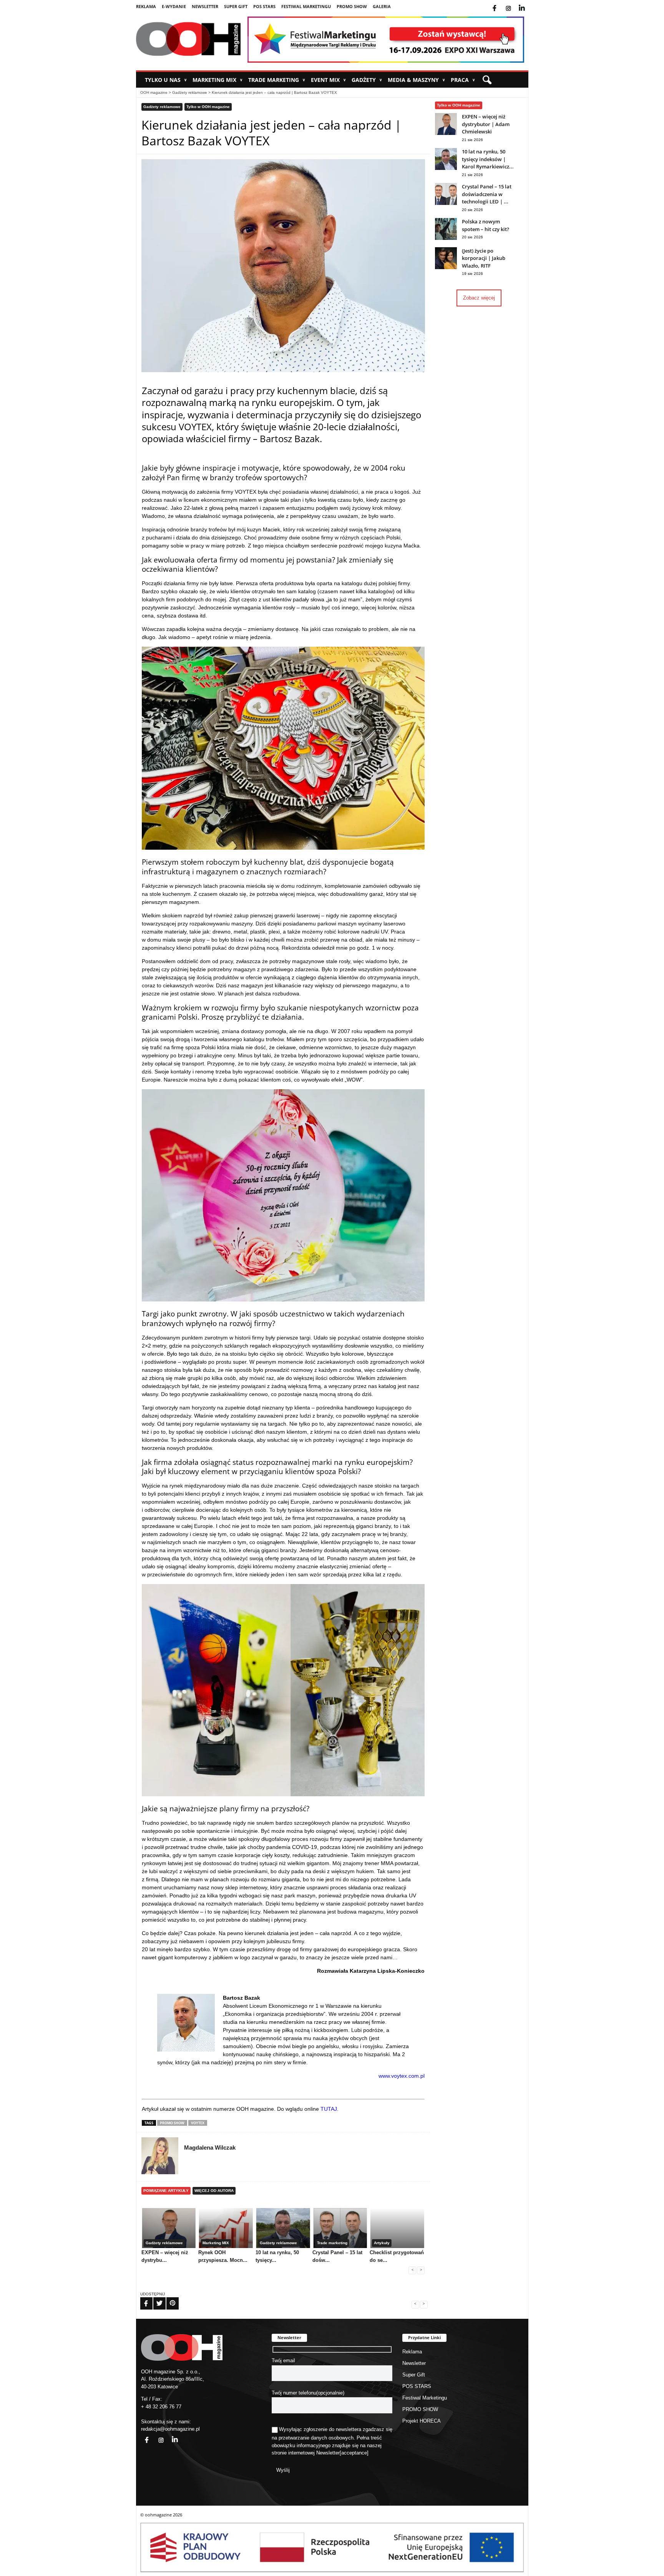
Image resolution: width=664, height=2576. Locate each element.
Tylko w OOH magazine (208, 107)
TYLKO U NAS (166, 80)
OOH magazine (154, 92)
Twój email (283, 2361)
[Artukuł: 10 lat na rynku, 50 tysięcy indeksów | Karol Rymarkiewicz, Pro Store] (446, 168)
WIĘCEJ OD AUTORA (214, 2191)
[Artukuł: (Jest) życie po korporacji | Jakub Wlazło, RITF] (446, 267)
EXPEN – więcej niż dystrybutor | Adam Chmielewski (486, 124)
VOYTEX (198, 2123)
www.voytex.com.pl (402, 2076)
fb (501, 3)
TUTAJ (329, 2109)
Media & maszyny (416, 80)
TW (155, 2298)
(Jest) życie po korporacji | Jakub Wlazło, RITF (484, 258)
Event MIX (328, 80)
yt (528, 3)
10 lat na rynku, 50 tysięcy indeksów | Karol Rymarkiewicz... (488, 159)
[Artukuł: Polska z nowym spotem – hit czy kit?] (446, 238)
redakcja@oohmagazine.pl (170, 2429)
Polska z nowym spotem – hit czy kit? (486, 225)
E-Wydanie (174, 6)
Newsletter (205, 6)
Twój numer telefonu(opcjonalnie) (308, 2393)
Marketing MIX (217, 80)
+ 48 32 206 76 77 (161, 2407)
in (170, 2435)
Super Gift (236, 6)
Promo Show (172, 2123)
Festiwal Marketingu (306, 6)
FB (141, 2298)
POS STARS (264, 6)
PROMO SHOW (352, 6)
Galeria (382, 6)
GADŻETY (367, 80)
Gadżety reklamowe (190, 92)
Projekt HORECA (422, 2421)
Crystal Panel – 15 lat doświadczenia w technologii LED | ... (487, 194)
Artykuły (382, 2243)
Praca (463, 80)
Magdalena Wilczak (210, 2147)
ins (514, 3)
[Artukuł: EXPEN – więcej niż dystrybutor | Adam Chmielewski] (446, 133)
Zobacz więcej (479, 298)
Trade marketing (277, 80)
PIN (168, 2298)
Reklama (146, 6)
